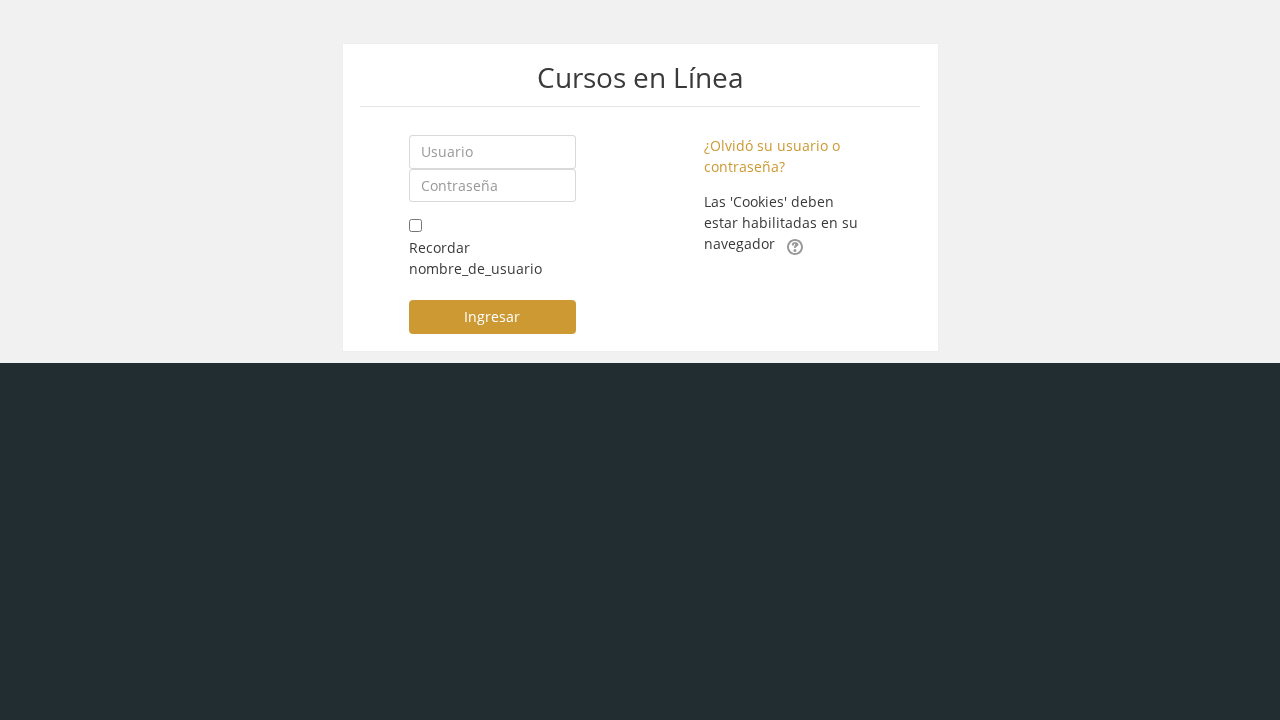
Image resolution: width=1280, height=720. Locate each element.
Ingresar (492, 316)
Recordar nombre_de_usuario (475, 258)
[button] (795, 245)
